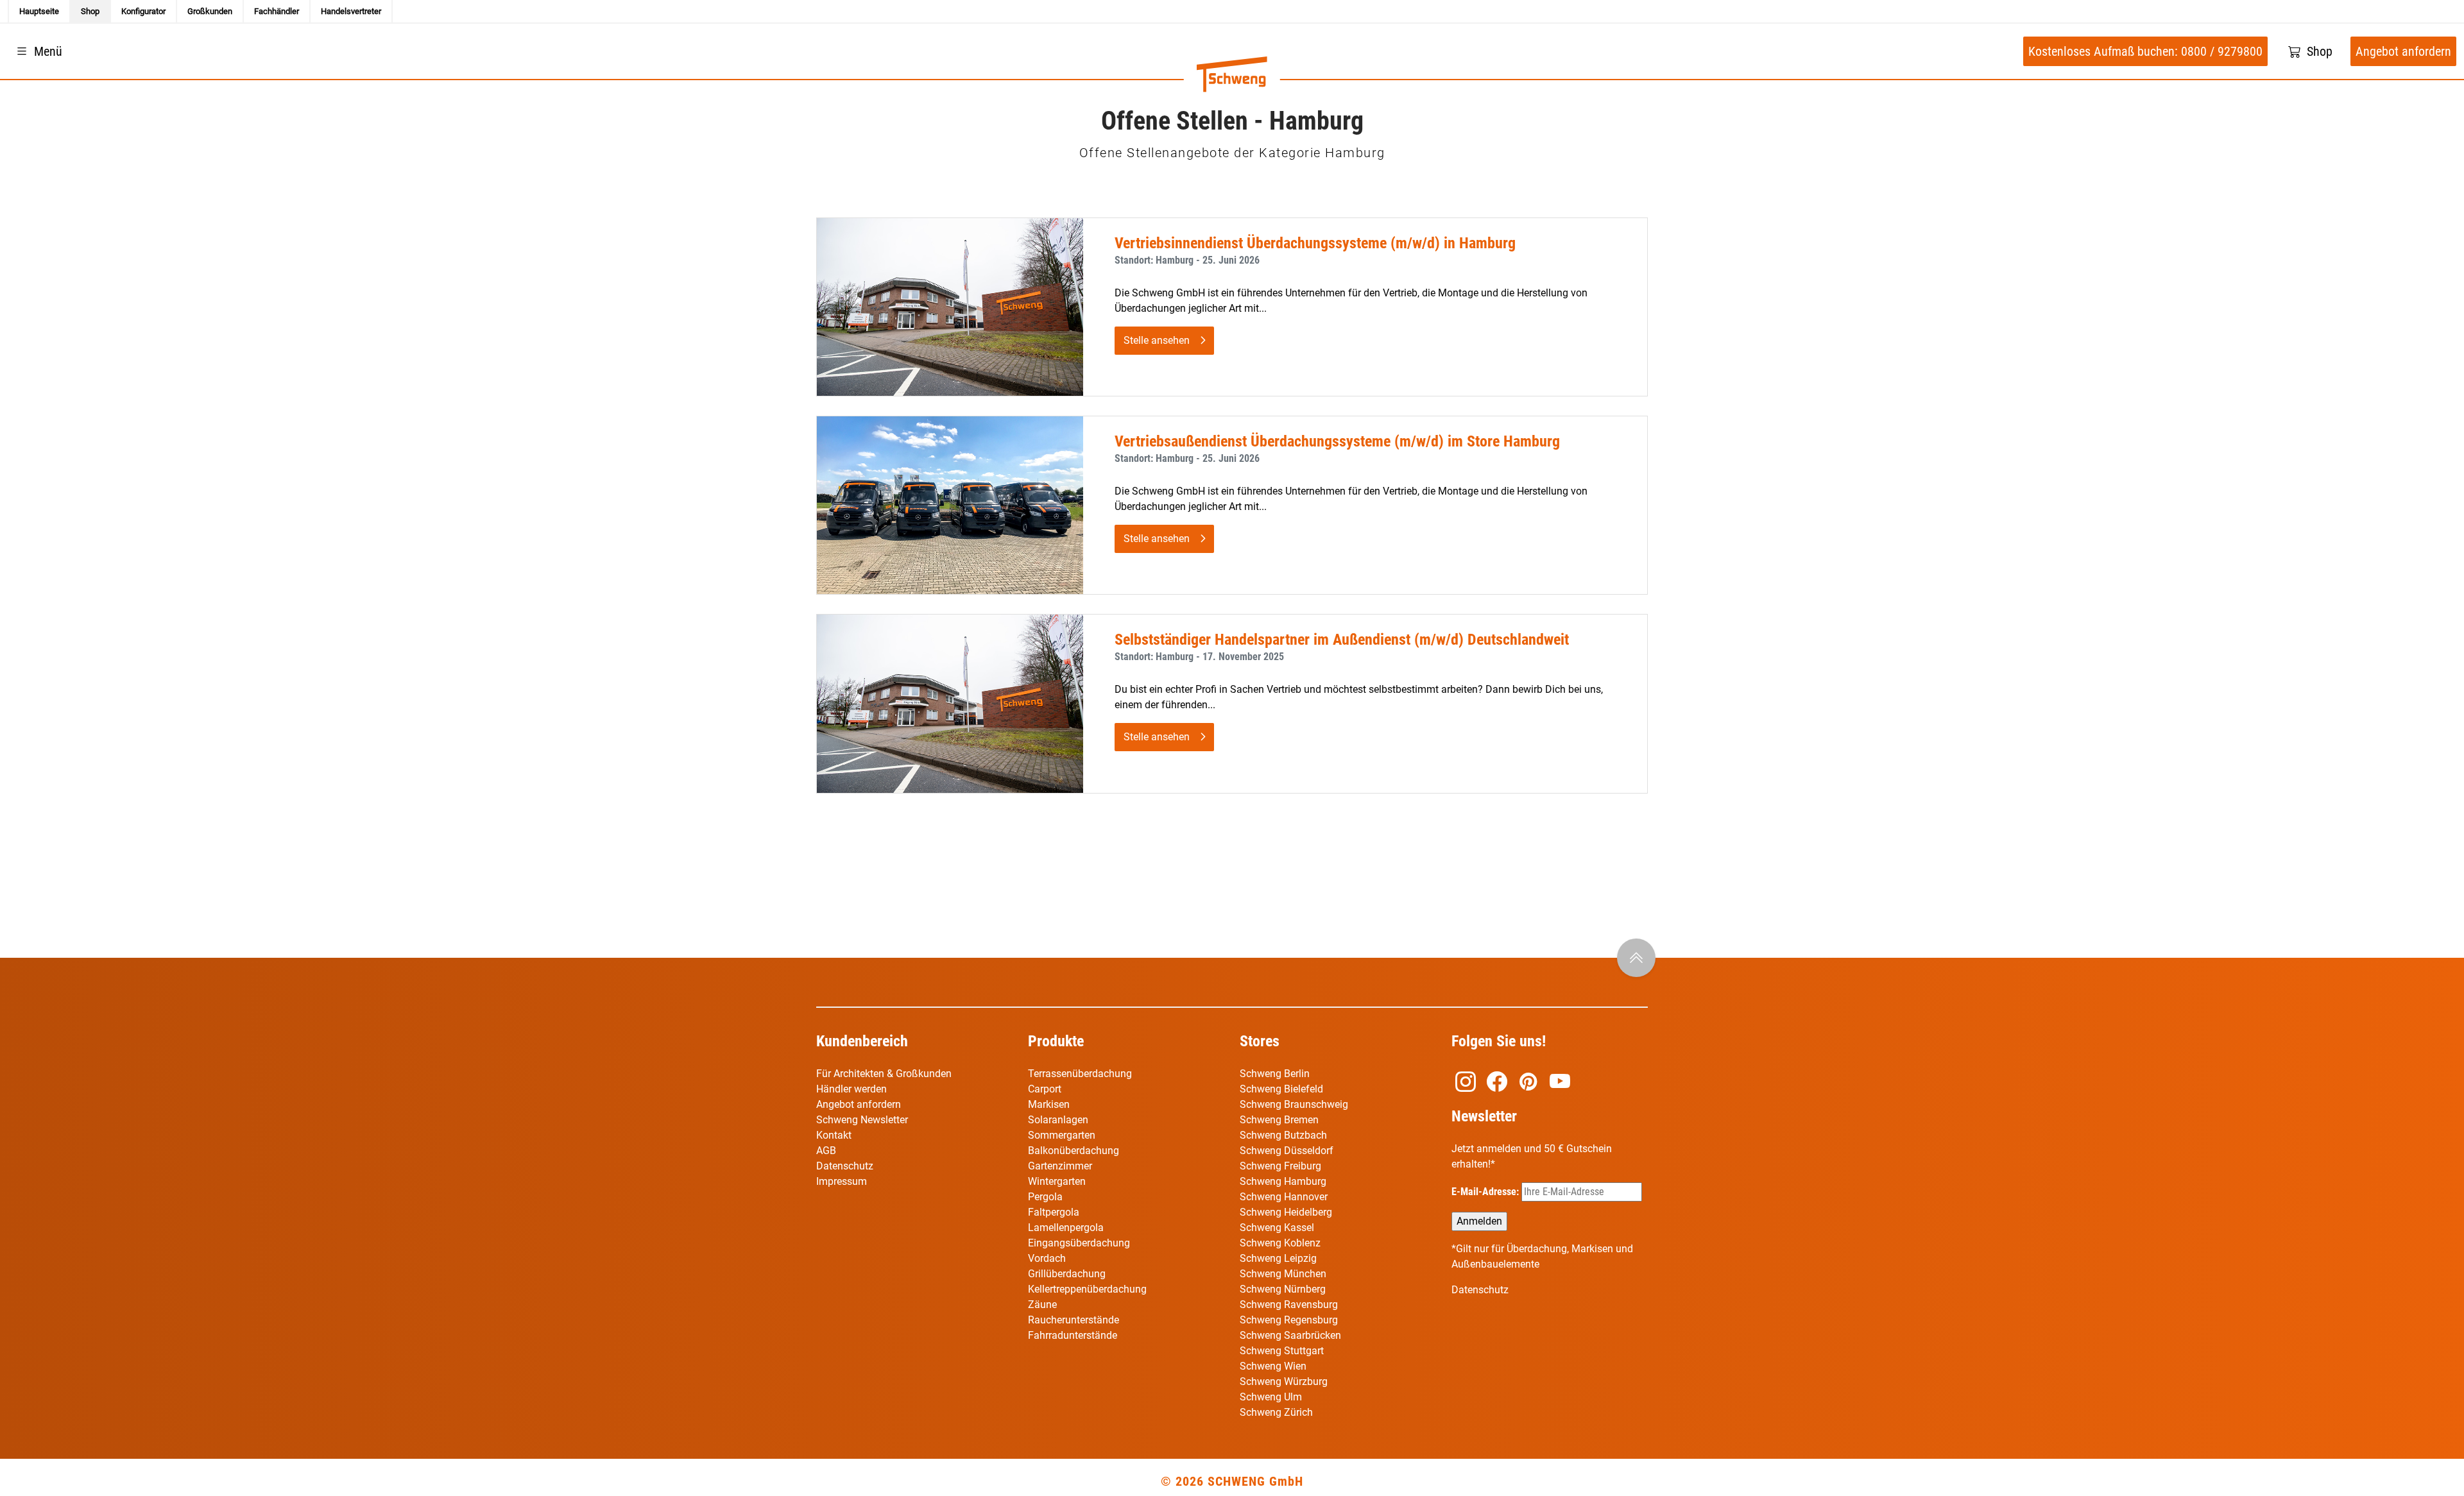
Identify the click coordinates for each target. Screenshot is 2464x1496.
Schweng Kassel (1277, 1228)
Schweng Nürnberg (1283, 1289)
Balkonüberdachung (1074, 1151)
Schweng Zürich (1276, 1412)
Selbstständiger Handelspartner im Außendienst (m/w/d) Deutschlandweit (1342, 640)
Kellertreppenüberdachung (1087, 1289)
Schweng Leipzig (1278, 1258)
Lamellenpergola (1066, 1228)
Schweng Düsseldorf (1287, 1151)
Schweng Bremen (1279, 1120)
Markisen (1049, 1104)
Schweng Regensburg (1289, 1320)
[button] (38, 51)
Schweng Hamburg (1283, 1181)
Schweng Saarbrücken (1290, 1335)
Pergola (1045, 1197)
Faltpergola (1054, 1212)
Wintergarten (1057, 1181)
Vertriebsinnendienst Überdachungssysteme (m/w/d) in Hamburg (1315, 243)
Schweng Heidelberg (1286, 1212)
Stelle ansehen (1157, 340)
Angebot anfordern (859, 1104)
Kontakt (834, 1135)
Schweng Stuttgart (1282, 1351)
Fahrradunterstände (1073, 1335)
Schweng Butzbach (1283, 1135)
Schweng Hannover (1284, 1197)
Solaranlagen (1058, 1120)
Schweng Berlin (1275, 1074)
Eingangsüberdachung (1079, 1243)
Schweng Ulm (1271, 1397)
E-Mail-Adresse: (1486, 1192)
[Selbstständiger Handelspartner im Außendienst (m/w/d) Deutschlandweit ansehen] (950, 703)
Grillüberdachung (1068, 1274)
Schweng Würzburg (1284, 1381)
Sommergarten (1062, 1135)
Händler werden (851, 1089)
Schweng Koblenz (1280, 1243)
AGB (826, 1151)
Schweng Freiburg (1280, 1166)
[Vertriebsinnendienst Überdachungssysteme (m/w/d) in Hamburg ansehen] (950, 306)
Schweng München (1283, 1274)
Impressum (842, 1181)
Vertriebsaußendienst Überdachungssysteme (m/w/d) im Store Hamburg (1337, 441)
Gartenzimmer (1060, 1166)
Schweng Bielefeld (1281, 1089)
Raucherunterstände (1074, 1320)
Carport (1045, 1089)
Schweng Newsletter (862, 1120)
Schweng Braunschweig (1294, 1104)
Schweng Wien (1273, 1366)
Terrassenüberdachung (1080, 1074)
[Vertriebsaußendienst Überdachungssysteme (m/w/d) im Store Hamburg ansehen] (950, 505)
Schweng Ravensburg (1289, 1305)
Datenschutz (845, 1166)
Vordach (1047, 1258)
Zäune (1042, 1305)
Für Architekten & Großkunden (884, 1074)
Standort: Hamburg (1154, 260)
